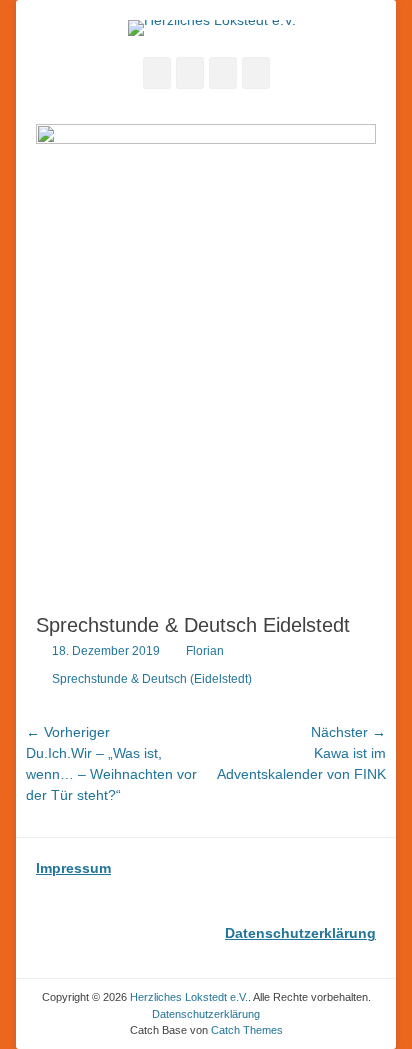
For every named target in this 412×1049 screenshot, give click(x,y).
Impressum (73, 868)
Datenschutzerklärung (300, 933)
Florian (205, 651)
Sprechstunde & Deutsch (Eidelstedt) (152, 679)
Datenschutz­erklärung (206, 1014)
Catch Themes (247, 1030)
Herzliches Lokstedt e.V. (189, 997)
